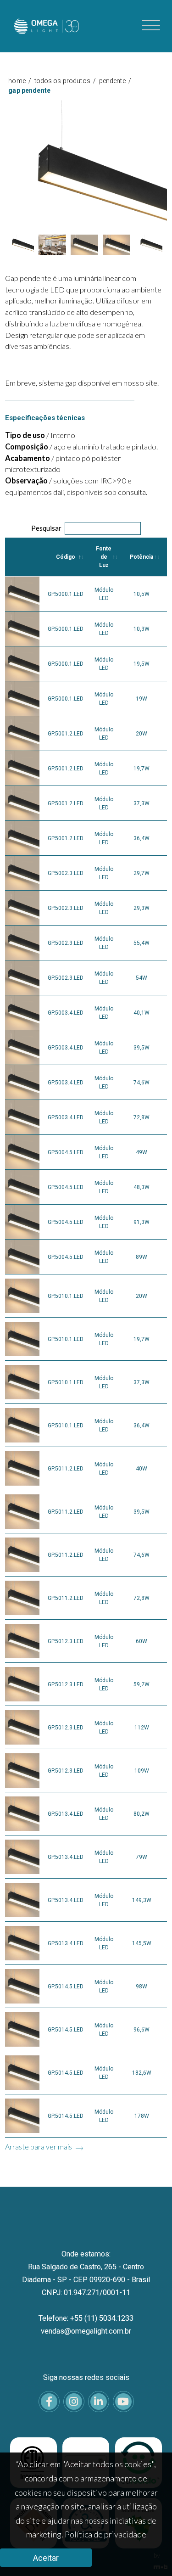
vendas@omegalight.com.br (86, 2331)
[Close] (157, 93)
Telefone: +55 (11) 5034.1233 (86, 2318)
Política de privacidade (105, 2534)
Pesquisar (46, 528)
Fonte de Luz (104, 557)
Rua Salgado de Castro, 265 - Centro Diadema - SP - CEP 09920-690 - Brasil (86, 2273)
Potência (141, 557)
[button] (20, 245)
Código (66, 557)
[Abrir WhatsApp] (149, 2553)
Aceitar (46, 2558)
